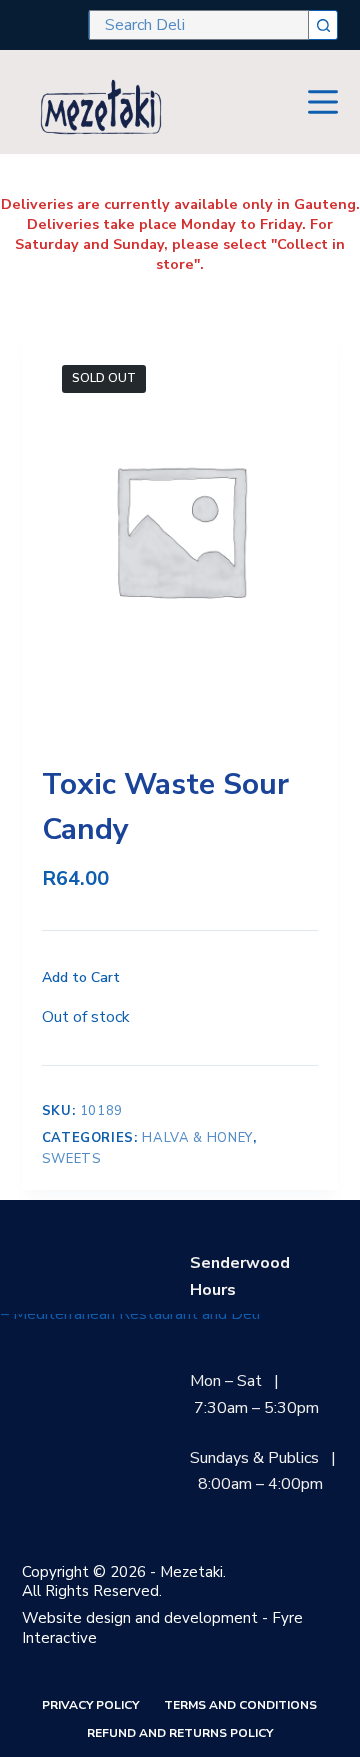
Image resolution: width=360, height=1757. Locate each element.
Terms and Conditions (240, 1705)
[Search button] (323, 25)
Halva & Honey (197, 1138)
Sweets (72, 1159)
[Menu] (323, 102)
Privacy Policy (90, 1705)
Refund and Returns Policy (180, 1733)
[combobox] (199, 25)
